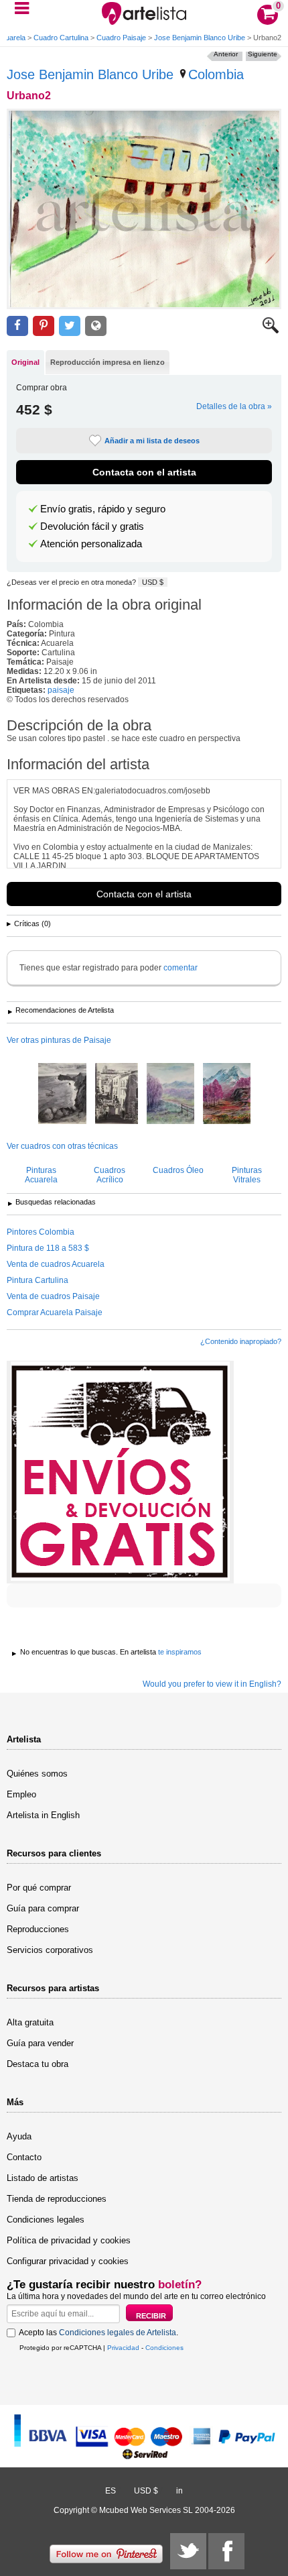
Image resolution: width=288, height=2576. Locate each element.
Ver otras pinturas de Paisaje (59, 1040)
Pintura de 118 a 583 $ (48, 1248)
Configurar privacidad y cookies (68, 2261)
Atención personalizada (91, 544)
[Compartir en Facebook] (17, 326)
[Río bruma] (170, 1095)
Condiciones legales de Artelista (118, 2333)
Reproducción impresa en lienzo (107, 362)
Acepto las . (98, 2333)
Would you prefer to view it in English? (212, 1684)
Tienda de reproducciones (57, 2199)
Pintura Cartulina (38, 1280)
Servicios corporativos (50, 1950)
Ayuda (19, 2136)
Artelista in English (43, 1815)
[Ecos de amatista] (227, 1095)
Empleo (21, 1794)
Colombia (216, 74)
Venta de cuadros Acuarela (56, 1264)
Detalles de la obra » (234, 406)
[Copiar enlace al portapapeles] (96, 326)
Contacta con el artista (144, 472)
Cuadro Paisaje (121, 38)
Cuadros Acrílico (110, 1175)
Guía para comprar (43, 1908)
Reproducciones (38, 1929)
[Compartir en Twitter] (70, 326)
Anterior (226, 54)
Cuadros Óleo (178, 1170)
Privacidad (123, 2348)
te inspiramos (180, 1652)
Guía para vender (40, 2043)
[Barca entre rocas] (62, 1095)
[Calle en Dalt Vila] (117, 1095)
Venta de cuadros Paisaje (53, 1296)
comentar (181, 968)
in (179, 2491)
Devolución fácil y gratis (92, 526)
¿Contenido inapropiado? (241, 1341)
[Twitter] (188, 2551)
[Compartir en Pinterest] (44, 326)
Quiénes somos (37, 1774)
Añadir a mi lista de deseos (152, 441)
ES (111, 2491)
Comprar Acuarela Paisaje (55, 1312)
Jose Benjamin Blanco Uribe (200, 38)
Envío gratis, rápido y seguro (103, 509)
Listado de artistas (43, 2178)
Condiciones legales (46, 2220)
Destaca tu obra (38, 2064)
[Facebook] (226, 2551)
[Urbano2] (144, 209)
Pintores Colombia (41, 1232)
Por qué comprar (39, 1888)
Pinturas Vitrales (247, 1175)
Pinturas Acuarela (41, 1175)
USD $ (153, 582)
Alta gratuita (30, 2022)
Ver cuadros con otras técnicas (62, 1146)
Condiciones (164, 2348)
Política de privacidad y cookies (69, 2240)
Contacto (24, 2157)
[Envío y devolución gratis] (120, 1472)
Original (25, 362)
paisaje (61, 690)
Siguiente (263, 54)
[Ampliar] (271, 331)
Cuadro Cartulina (61, 38)
